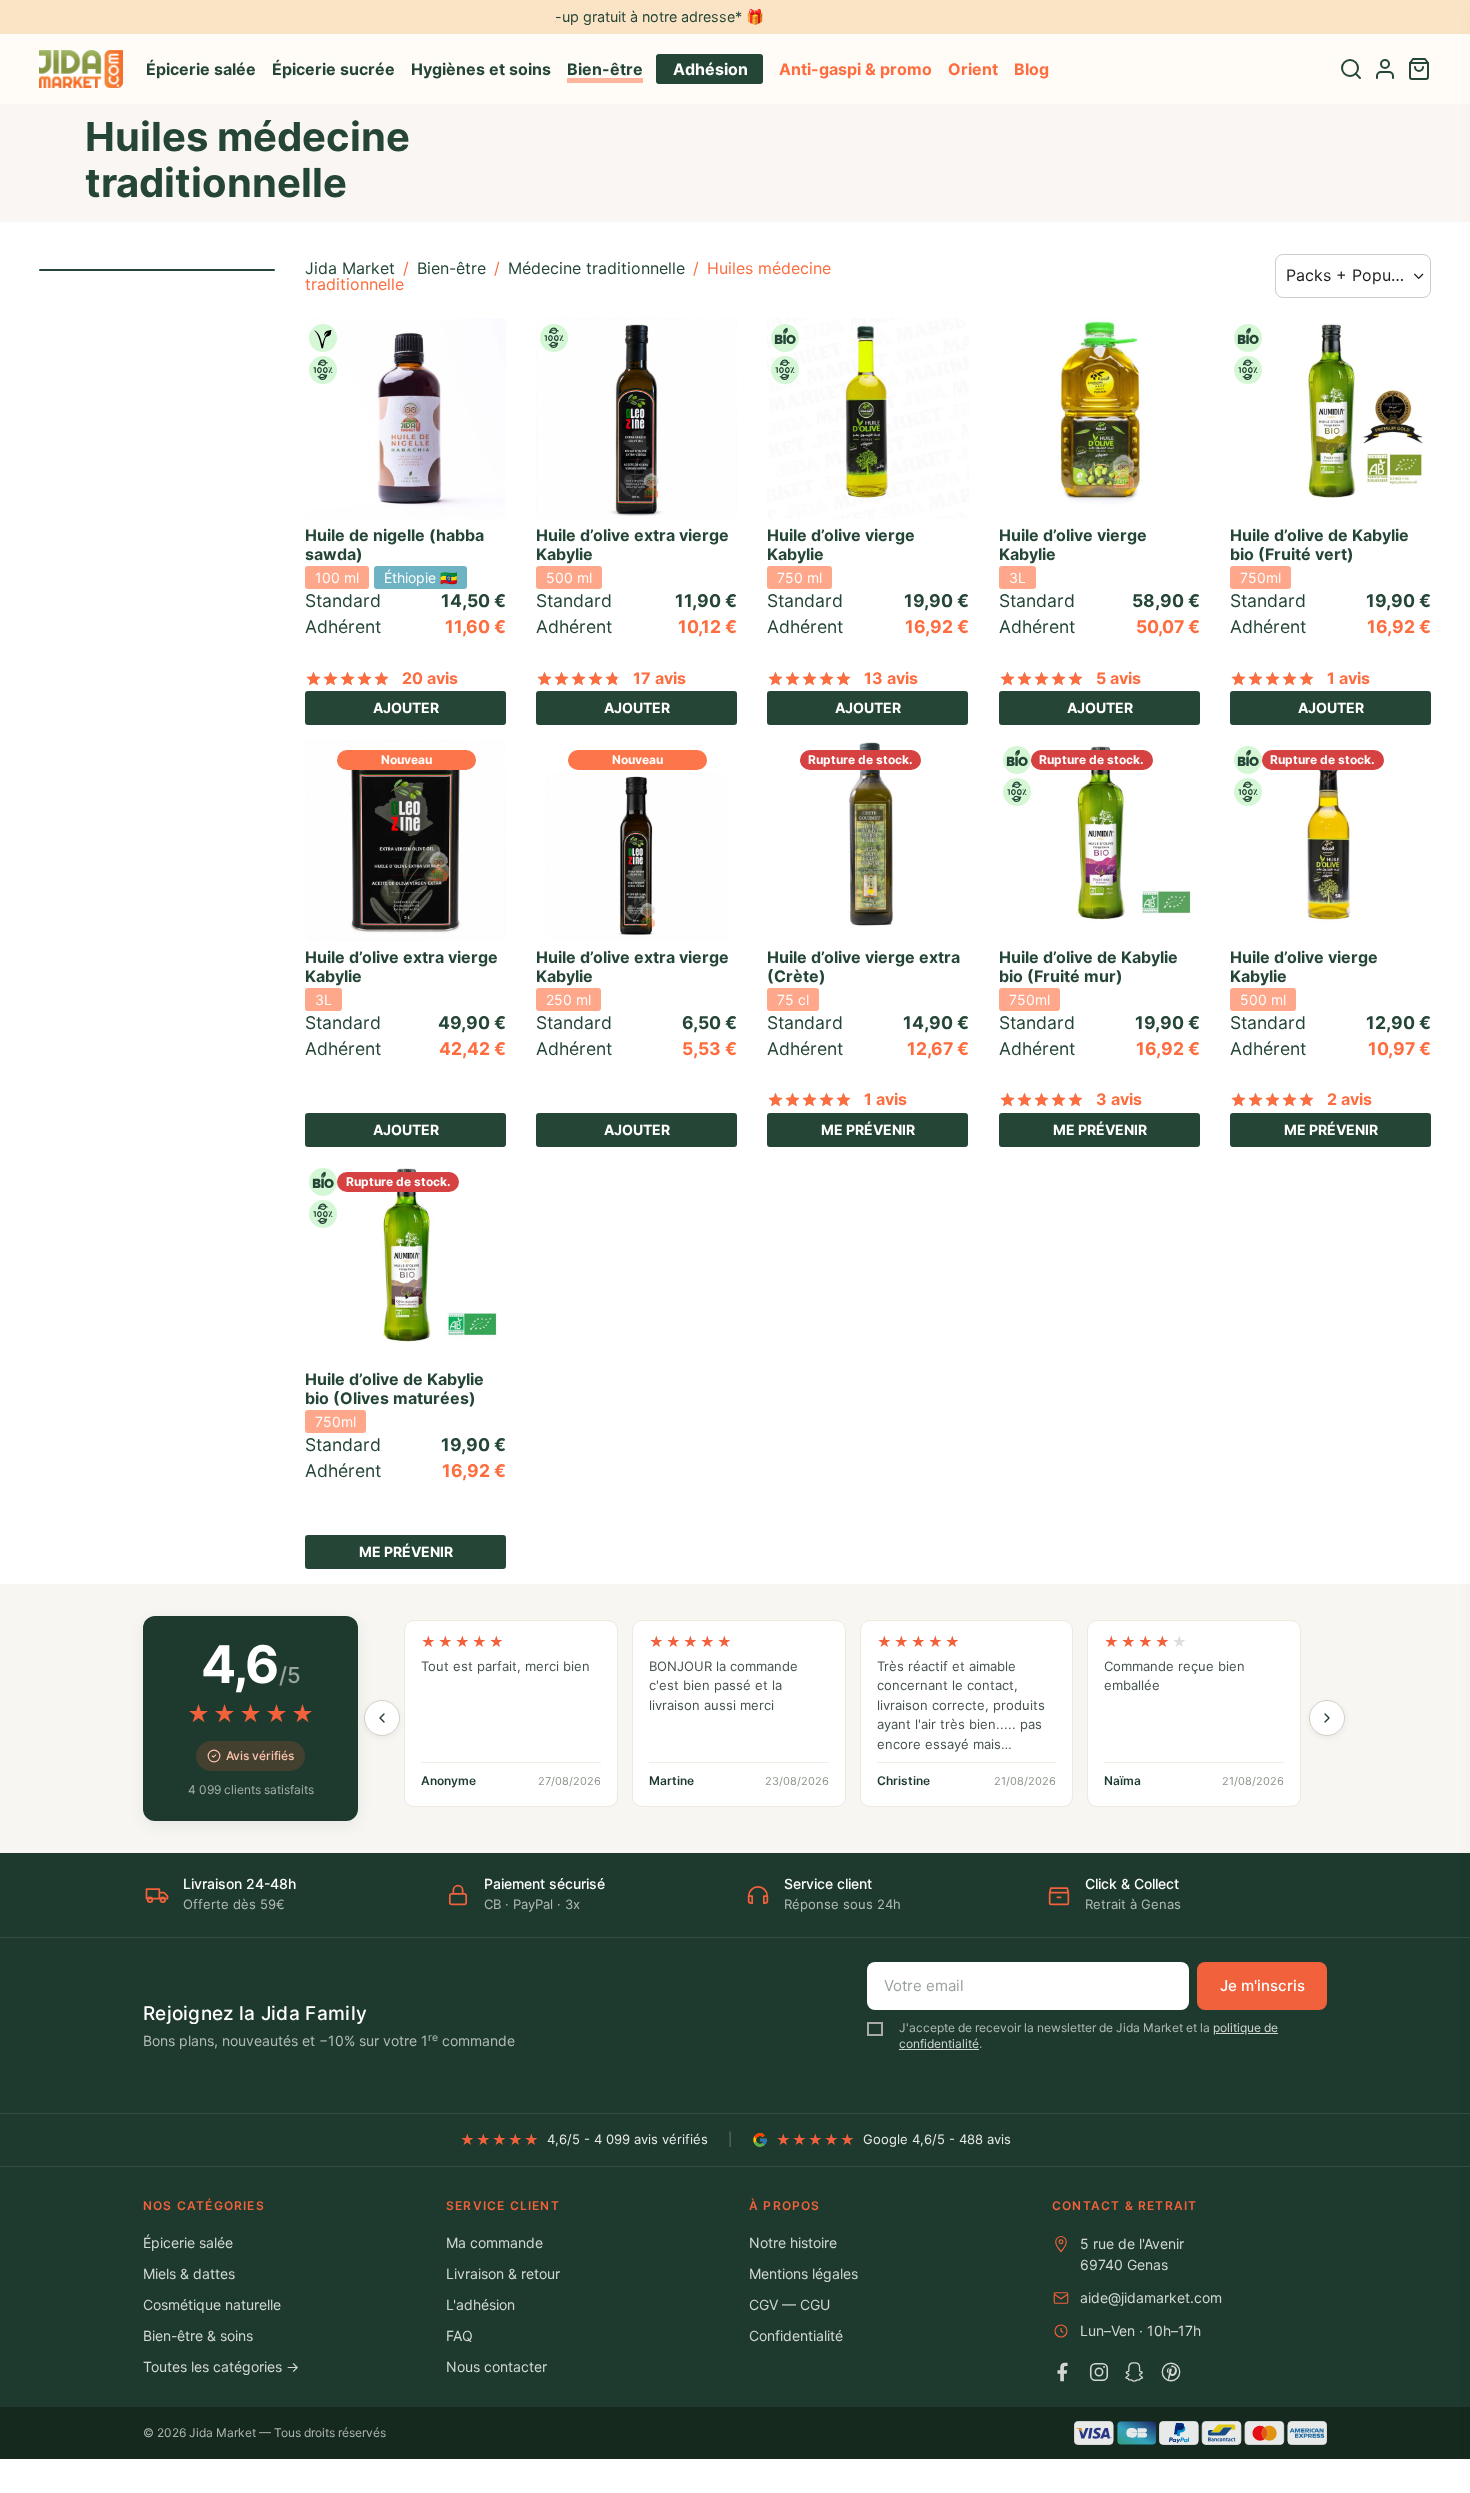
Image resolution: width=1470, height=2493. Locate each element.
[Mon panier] (1419, 69)
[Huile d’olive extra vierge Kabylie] (636, 418)
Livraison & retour (503, 2273)
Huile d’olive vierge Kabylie (841, 544)
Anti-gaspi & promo (855, 69)
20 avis (430, 678)
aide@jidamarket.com (1151, 2297)
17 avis (659, 678)
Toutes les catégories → (221, 2366)
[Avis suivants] (1327, 1718)
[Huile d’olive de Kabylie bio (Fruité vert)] (1330, 418)
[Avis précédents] (382, 1718)
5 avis (1118, 678)
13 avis (891, 678)
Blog (1031, 69)
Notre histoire (793, 2242)
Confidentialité (796, 2335)
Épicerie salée (201, 69)
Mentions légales (803, 2273)
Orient (973, 69)
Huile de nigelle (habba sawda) (394, 544)
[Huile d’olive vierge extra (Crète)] (867, 840)
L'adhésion (480, 2304)
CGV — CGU (789, 2304)
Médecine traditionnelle (596, 268)
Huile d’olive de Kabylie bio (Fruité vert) (1319, 544)
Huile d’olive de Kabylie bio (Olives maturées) (394, 1388)
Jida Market (350, 268)
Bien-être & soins (198, 2335)
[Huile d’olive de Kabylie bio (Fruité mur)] (1099, 840)
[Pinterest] (1171, 2372)
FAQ (459, 2335)
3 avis (1119, 1099)
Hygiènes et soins (481, 69)
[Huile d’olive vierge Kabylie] (867, 418)
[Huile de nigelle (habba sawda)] (405, 418)
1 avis (1348, 678)
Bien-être (605, 69)
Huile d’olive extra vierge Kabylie (632, 544)
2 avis (1349, 1099)
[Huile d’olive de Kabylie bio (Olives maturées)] (405, 1262)
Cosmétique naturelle (212, 2304)
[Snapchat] (1135, 2372)
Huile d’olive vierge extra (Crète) (863, 966)
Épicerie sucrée (333, 69)
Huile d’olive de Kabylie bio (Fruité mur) (1088, 966)
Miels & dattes (189, 2273)
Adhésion (710, 69)
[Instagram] (1099, 2372)
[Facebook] (1063, 2372)
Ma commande (494, 2242)
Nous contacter (496, 2366)
